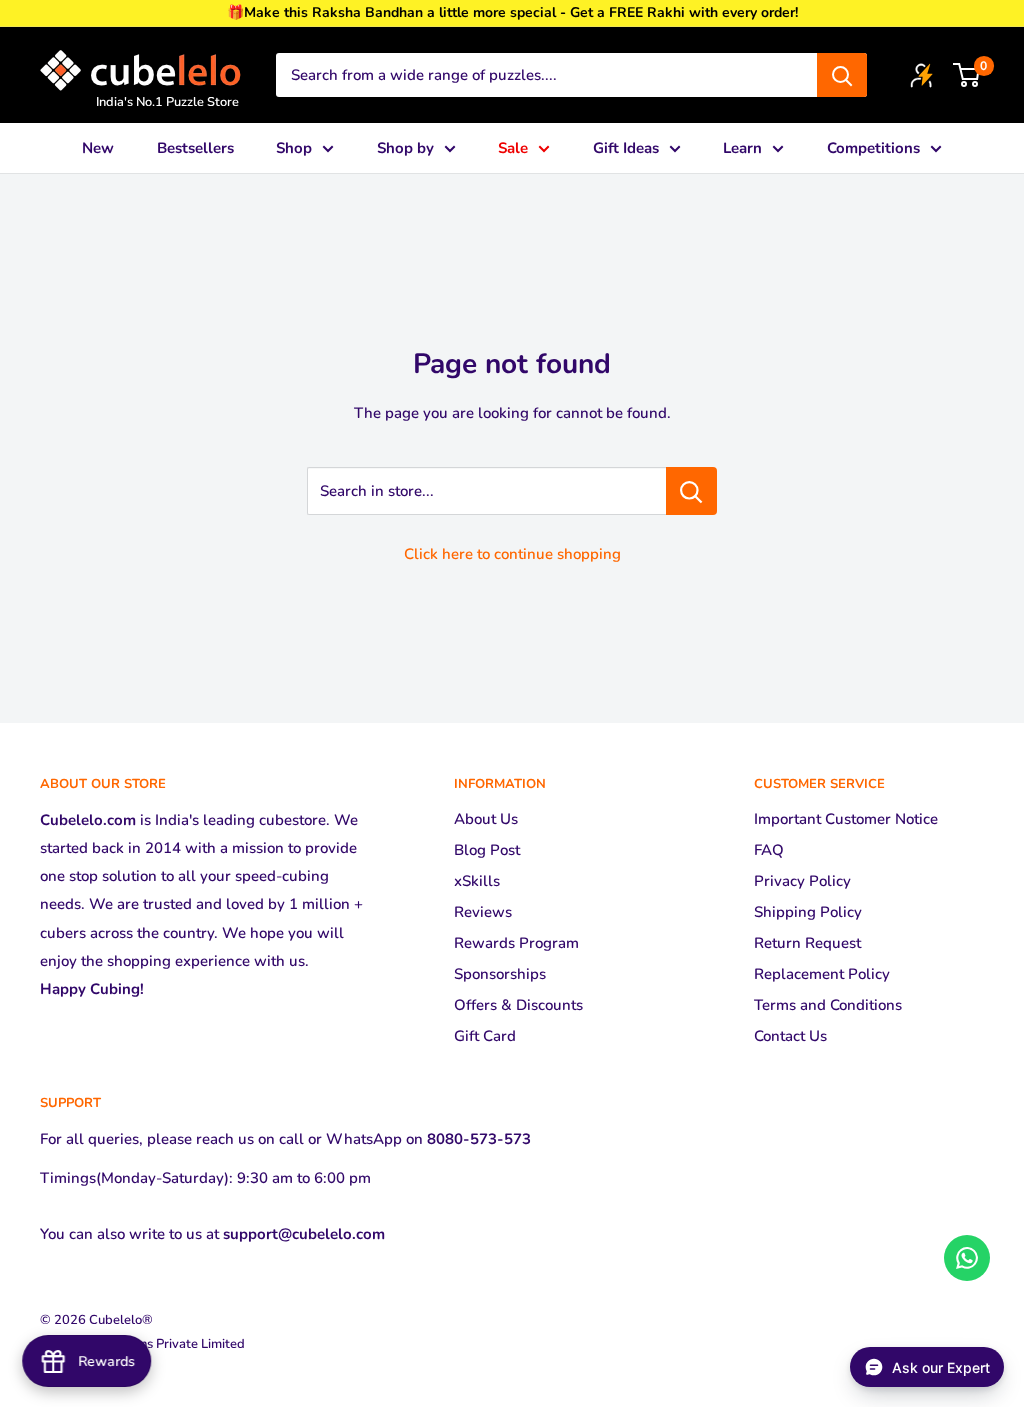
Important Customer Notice (846, 819)
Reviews (483, 912)
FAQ (769, 850)
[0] (967, 75)
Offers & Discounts (518, 1005)
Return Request (807, 943)
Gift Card (485, 1036)
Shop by (405, 148)
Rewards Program (516, 943)
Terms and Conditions (828, 1005)
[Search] (842, 75)
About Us (486, 819)
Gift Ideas (626, 148)
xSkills (477, 881)
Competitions (873, 148)
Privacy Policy (802, 881)
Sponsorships (500, 974)
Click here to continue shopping (512, 554)
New (98, 148)
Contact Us (790, 1036)
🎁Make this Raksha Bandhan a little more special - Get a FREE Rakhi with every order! (512, 12)
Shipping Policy (808, 912)
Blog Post (487, 850)
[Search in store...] (691, 491)
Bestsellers (195, 148)
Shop (294, 148)
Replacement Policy (822, 974)
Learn (742, 148)
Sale (513, 148)
